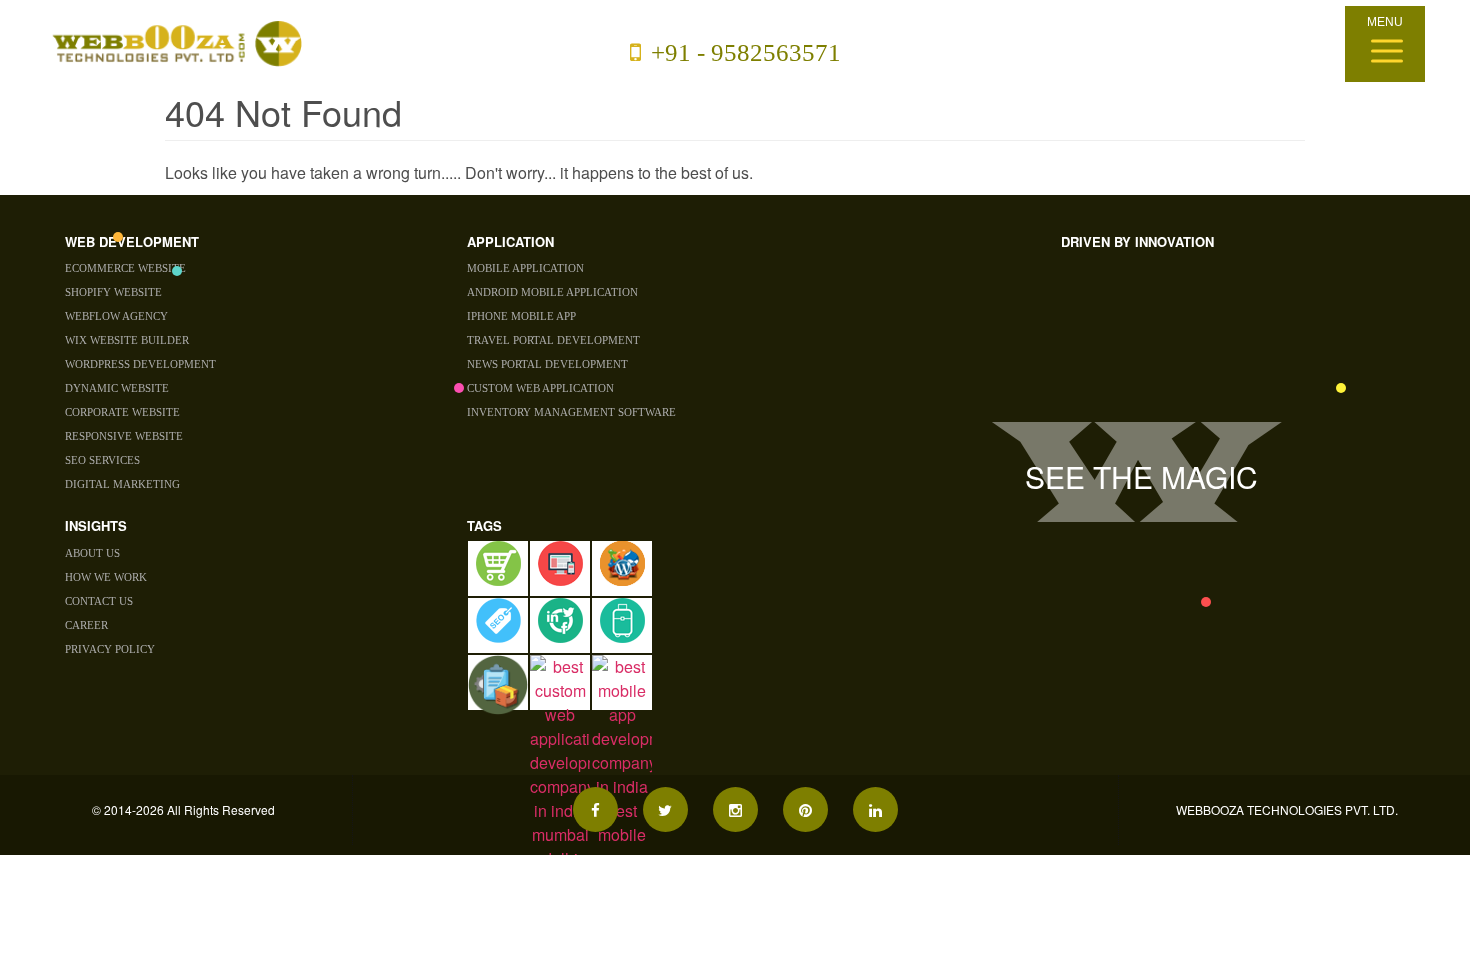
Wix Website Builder (127, 340)
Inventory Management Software (571, 412)
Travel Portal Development (553, 340)
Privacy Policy (110, 649)
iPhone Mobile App (521, 316)
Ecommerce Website (125, 268)
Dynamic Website (117, 388)
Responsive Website (124, 436)
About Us (92, 553)
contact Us (99, 601)
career (86, 625)
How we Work (106, 577)
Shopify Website (113, 292)
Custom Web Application (540, 388)
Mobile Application (525, 268)
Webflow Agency (116, 316)
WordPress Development (140, 364)
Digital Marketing (122, 484)
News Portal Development (547, 364)
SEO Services (102, 460)
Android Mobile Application (552, 292)
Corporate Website (122, 412)
